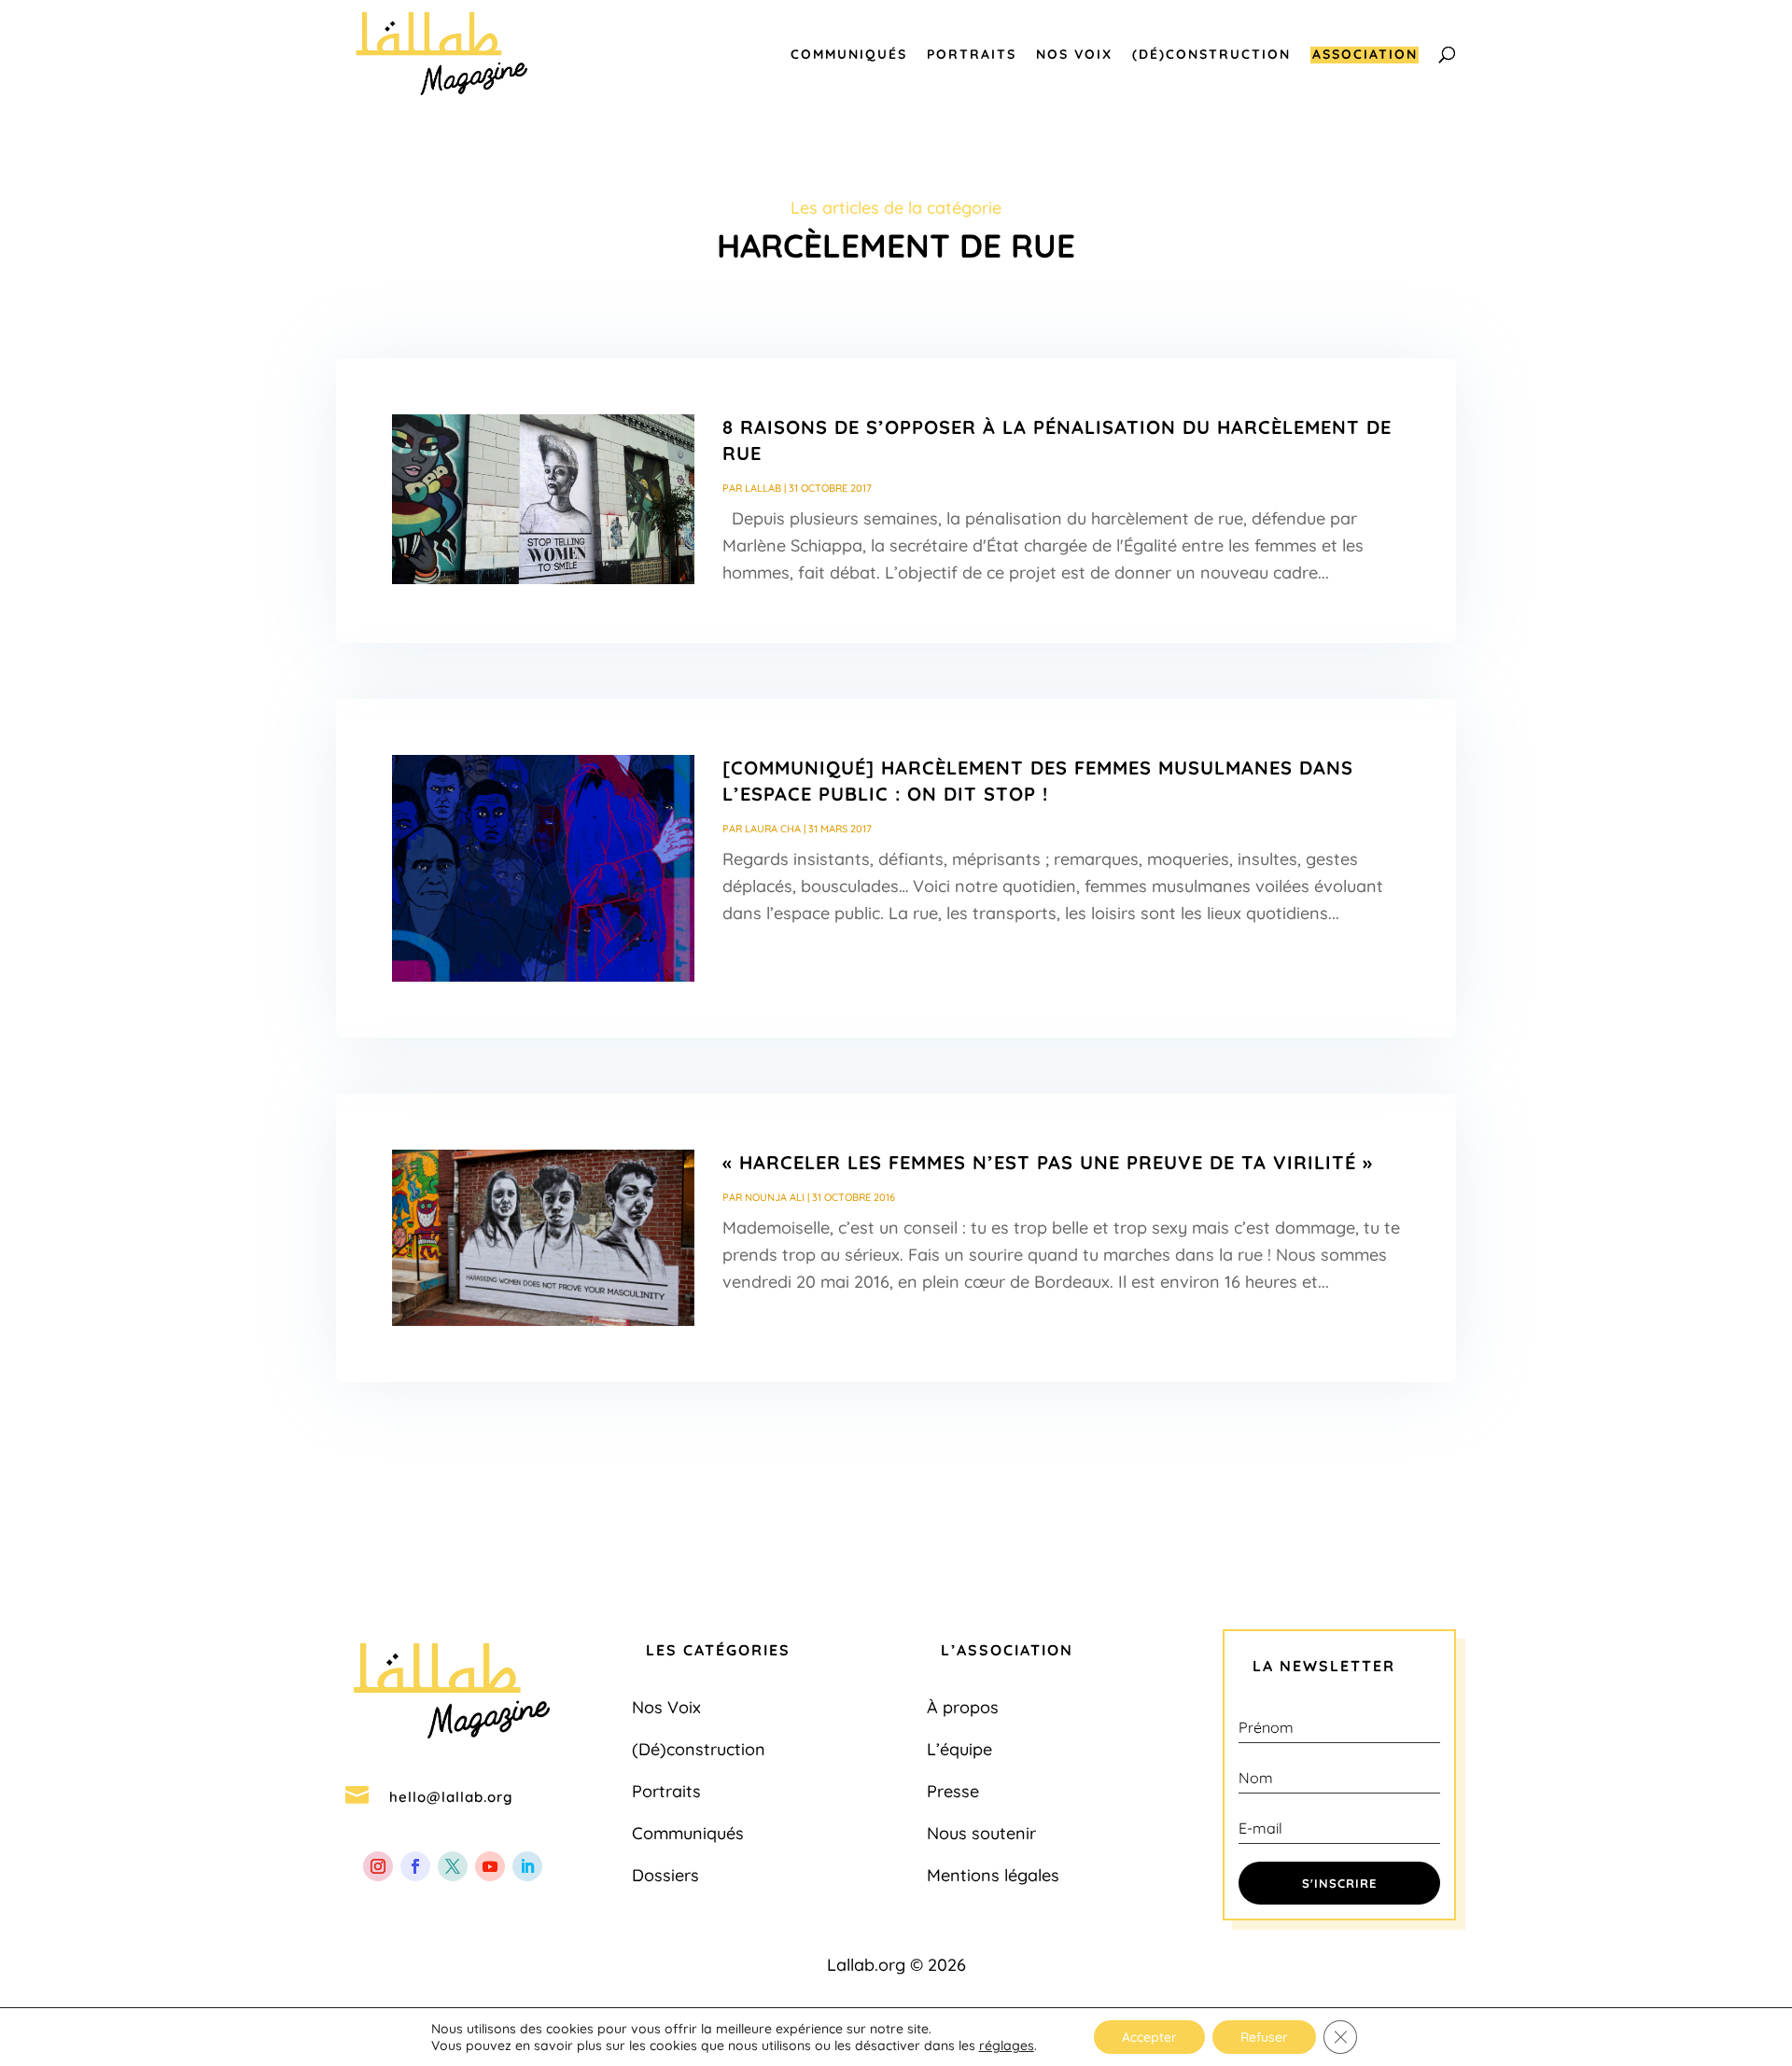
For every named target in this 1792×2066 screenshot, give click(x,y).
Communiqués (849, 55)
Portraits (972, 55)
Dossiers (665, 1875)
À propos (963, 1707)
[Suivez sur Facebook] (415, 1866)
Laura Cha (773, 829)
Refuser (1264, 2037)
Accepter (1149, 2037)
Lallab (763, 488)
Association (1365, 55)
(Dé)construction (1211, 55)
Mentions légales (993, 1875)
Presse (953, 1791)
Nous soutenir (981, 1833)
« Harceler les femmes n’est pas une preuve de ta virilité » (1048, 1162)
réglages (1007, 2045)
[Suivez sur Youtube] (490, 1866)
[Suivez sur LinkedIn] (527, 1866)
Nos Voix (1074, 55)
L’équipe (959, 1749)
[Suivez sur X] (453, 1866)
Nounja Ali (775, 1197)
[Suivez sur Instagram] (378, 1866)
